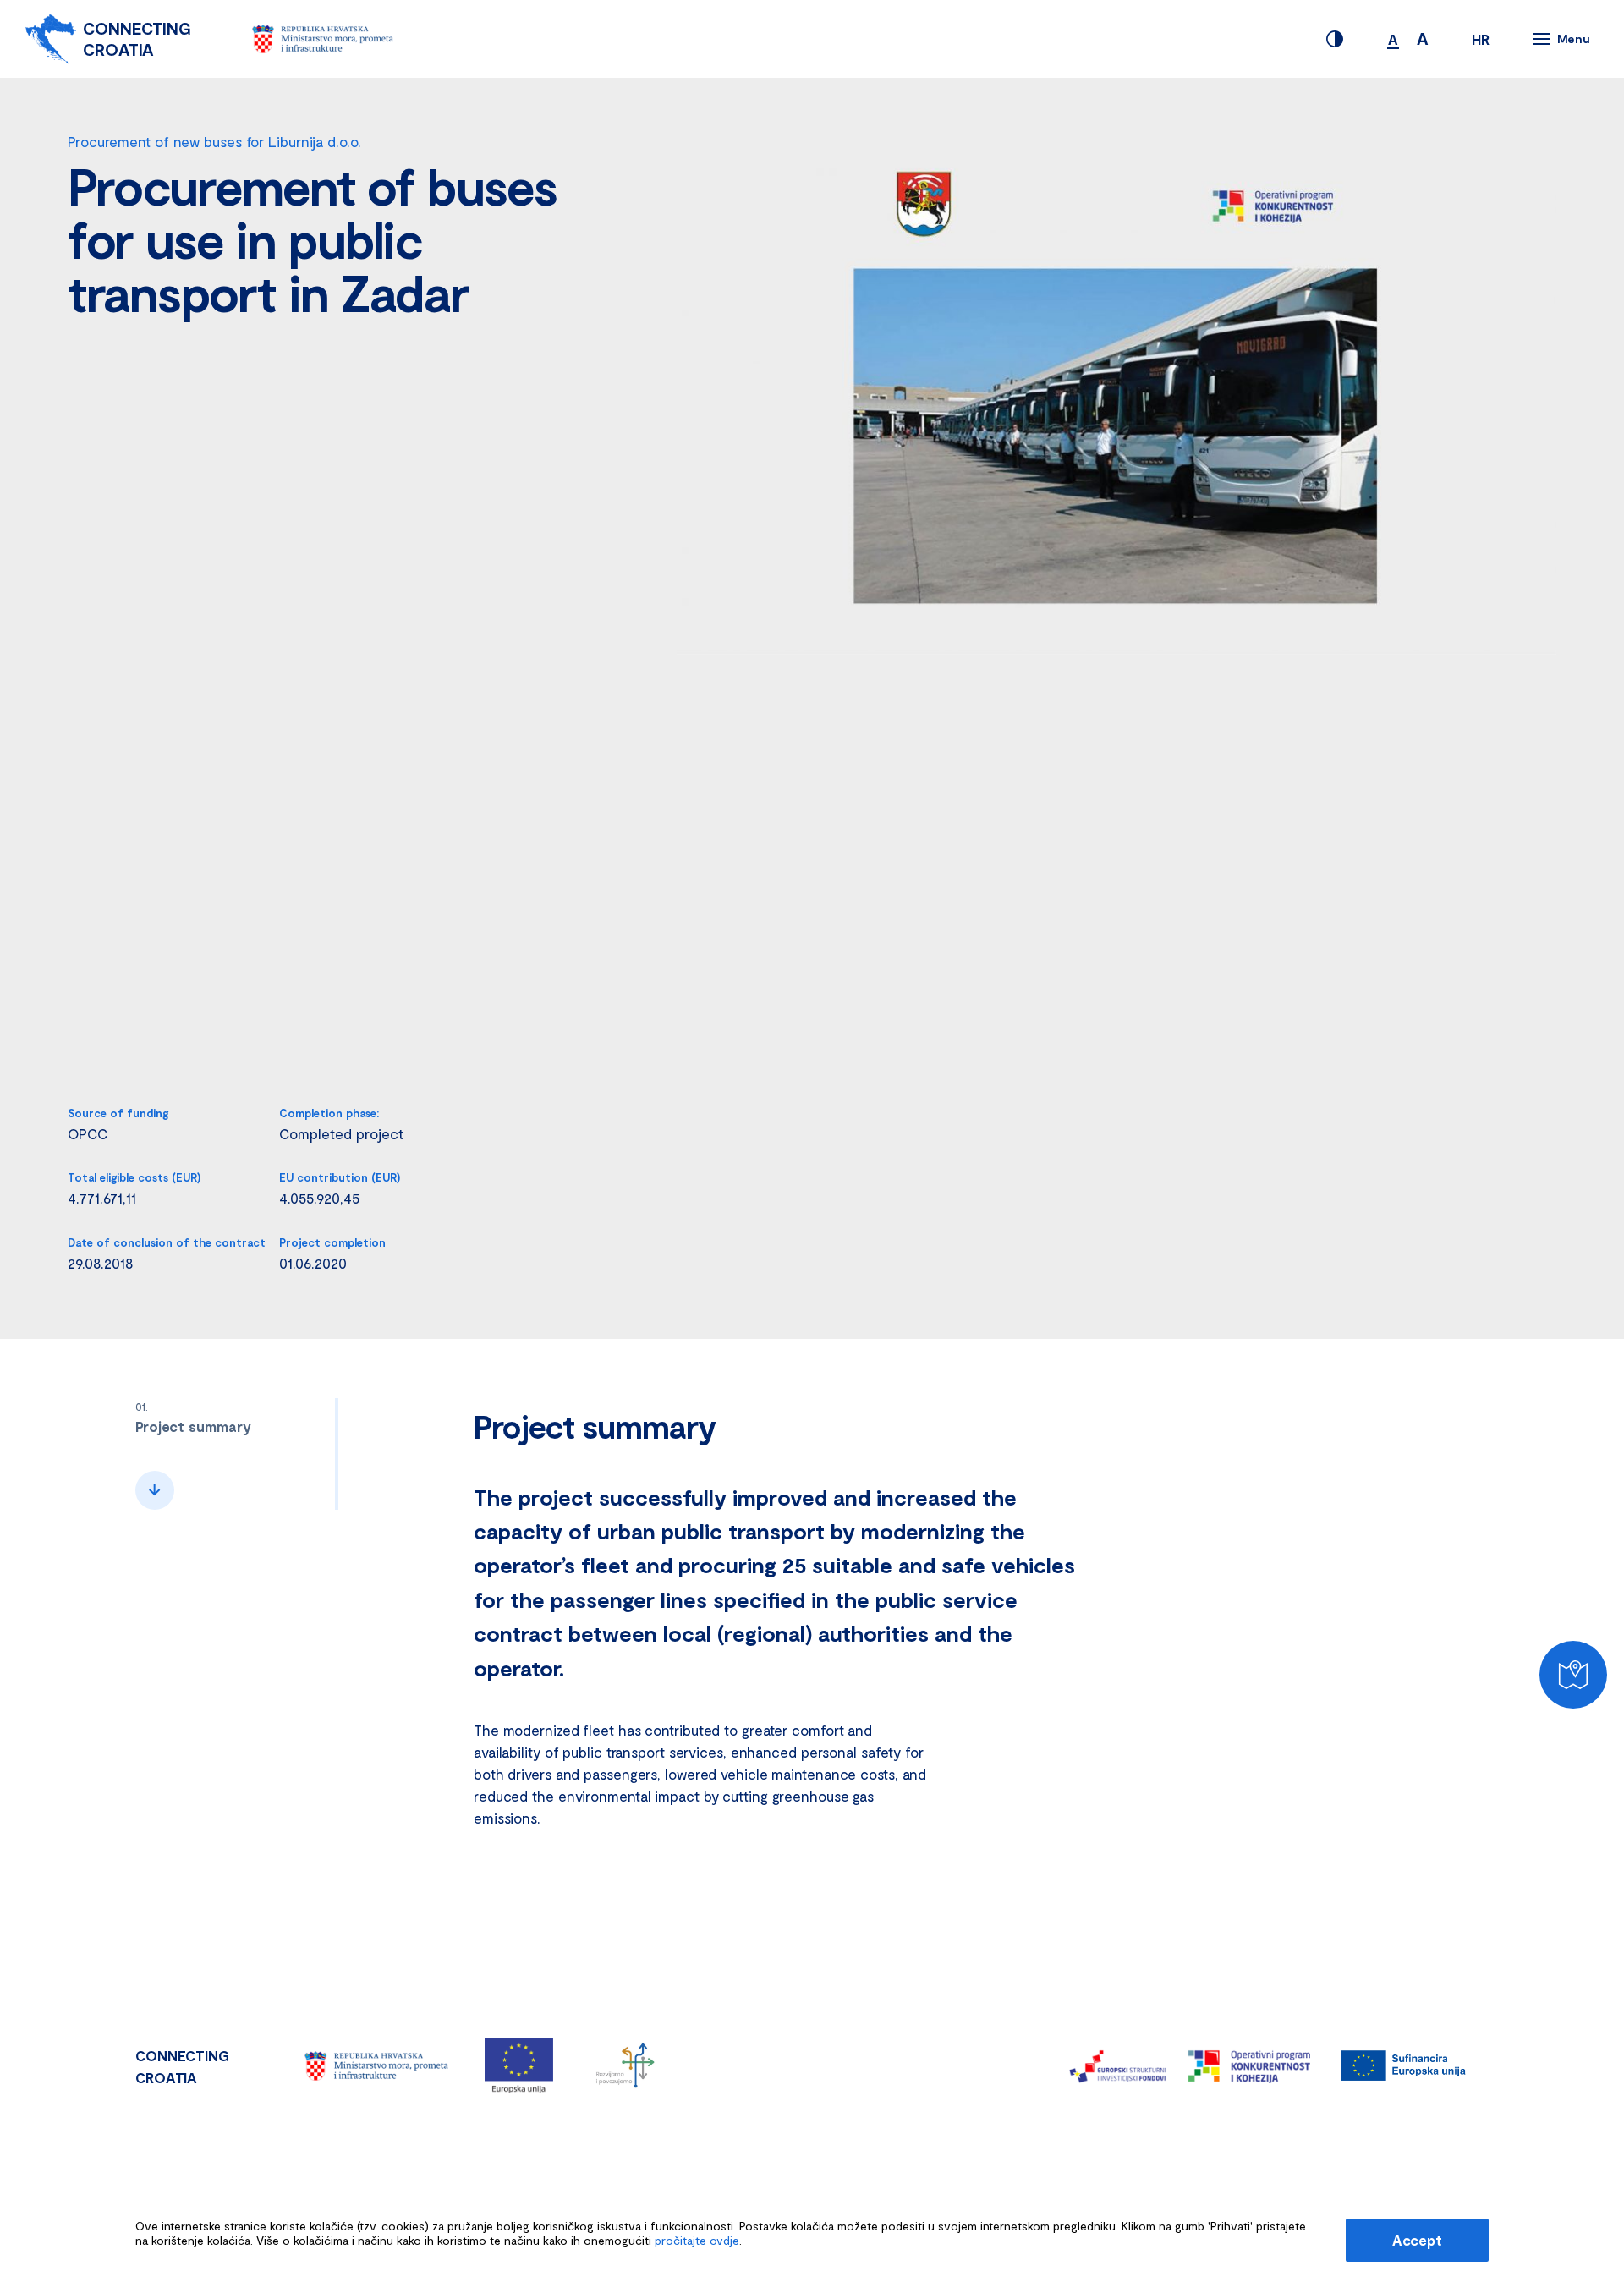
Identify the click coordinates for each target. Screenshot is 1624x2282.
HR (1481, 39)
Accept (1417, 2240)
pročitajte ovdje (697, 2240)
